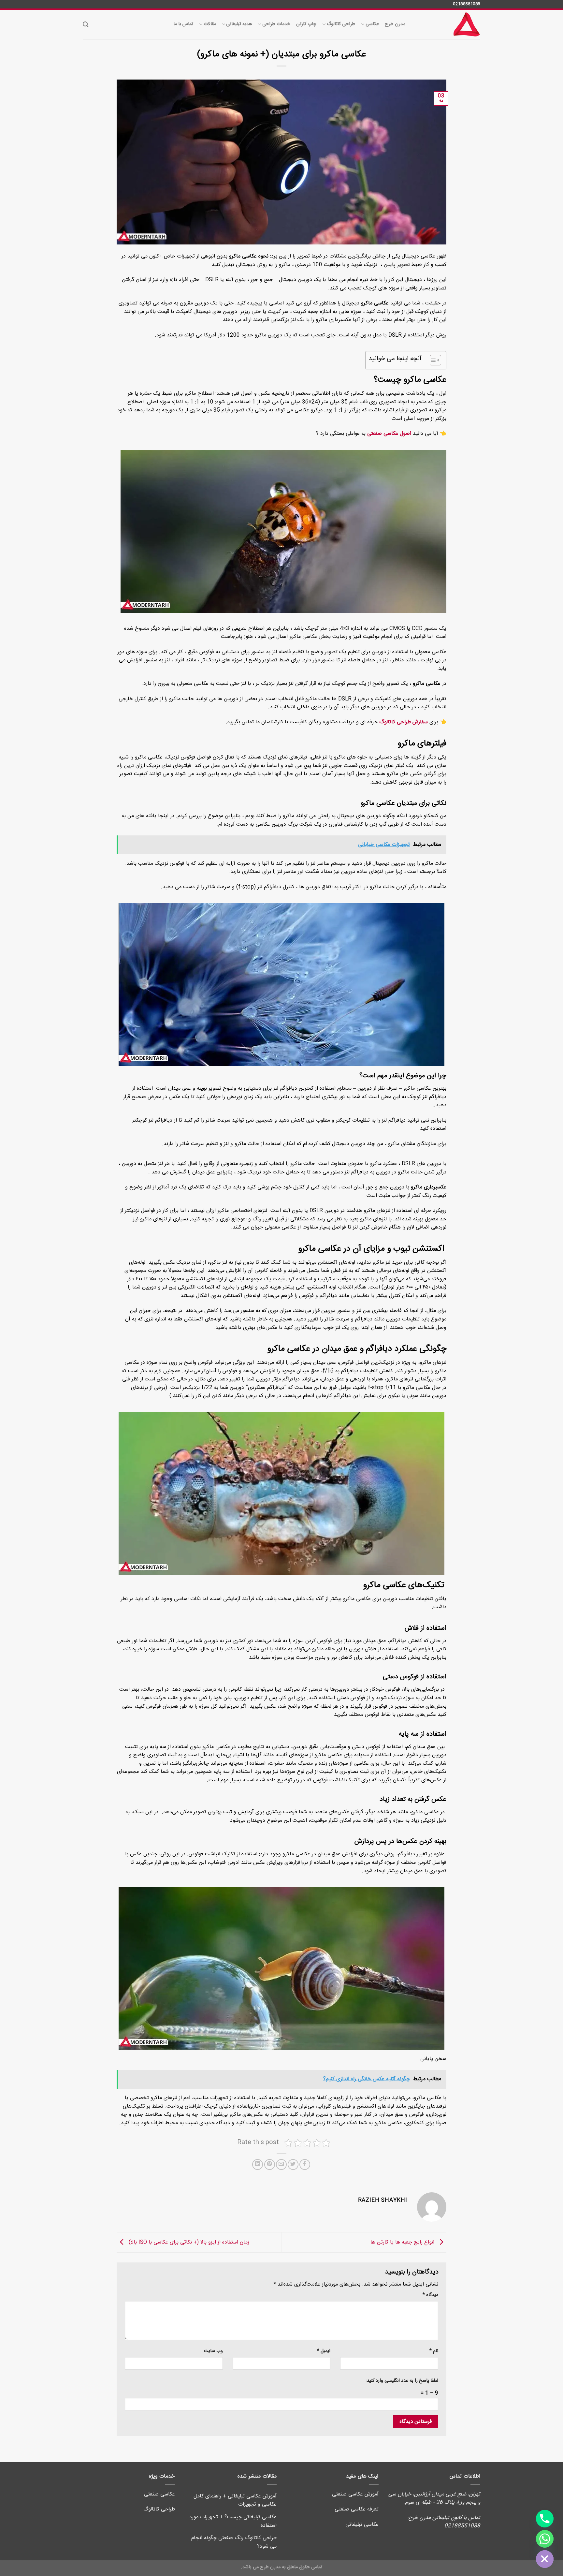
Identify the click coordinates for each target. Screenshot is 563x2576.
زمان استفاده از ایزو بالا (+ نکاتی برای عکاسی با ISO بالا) (188, 2243)
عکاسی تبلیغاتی (362, 2525)
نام (434, 2351)
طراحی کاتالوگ (341, 24)
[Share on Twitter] (293, 2164)
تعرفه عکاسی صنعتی (357, 2509)
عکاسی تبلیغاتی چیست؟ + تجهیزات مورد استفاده (233, 2521)
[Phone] (545, 2519)
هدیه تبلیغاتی (239, 24)
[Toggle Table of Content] (432, 360)
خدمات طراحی (276, 24)
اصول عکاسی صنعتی (389, 434)
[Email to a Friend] (281, 2164)
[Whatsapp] (545, 2539)
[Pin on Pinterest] (270, 2164)
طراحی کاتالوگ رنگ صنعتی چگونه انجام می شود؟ (234, 2542)
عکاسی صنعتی (159, 2494)
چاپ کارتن (306, 24)
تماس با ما (183, 24)
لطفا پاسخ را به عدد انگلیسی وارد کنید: (402, 2381)
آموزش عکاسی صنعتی (355, 2494)
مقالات (210, 24)
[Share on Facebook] (305, 2164)
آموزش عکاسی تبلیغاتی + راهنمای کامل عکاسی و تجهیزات (235, 2501)
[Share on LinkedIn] (258, 2164)
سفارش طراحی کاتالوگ (404, 722)
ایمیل (324, 2351)
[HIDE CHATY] (545, 2559)
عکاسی (372, 24)
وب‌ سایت (213, 2351)
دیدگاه (430, 2295)
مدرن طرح (395, 24)
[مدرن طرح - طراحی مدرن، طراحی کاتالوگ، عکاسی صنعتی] (448, 24)
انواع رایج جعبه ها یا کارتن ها (403, 2243)
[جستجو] (86, 25)
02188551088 (467, 4)
